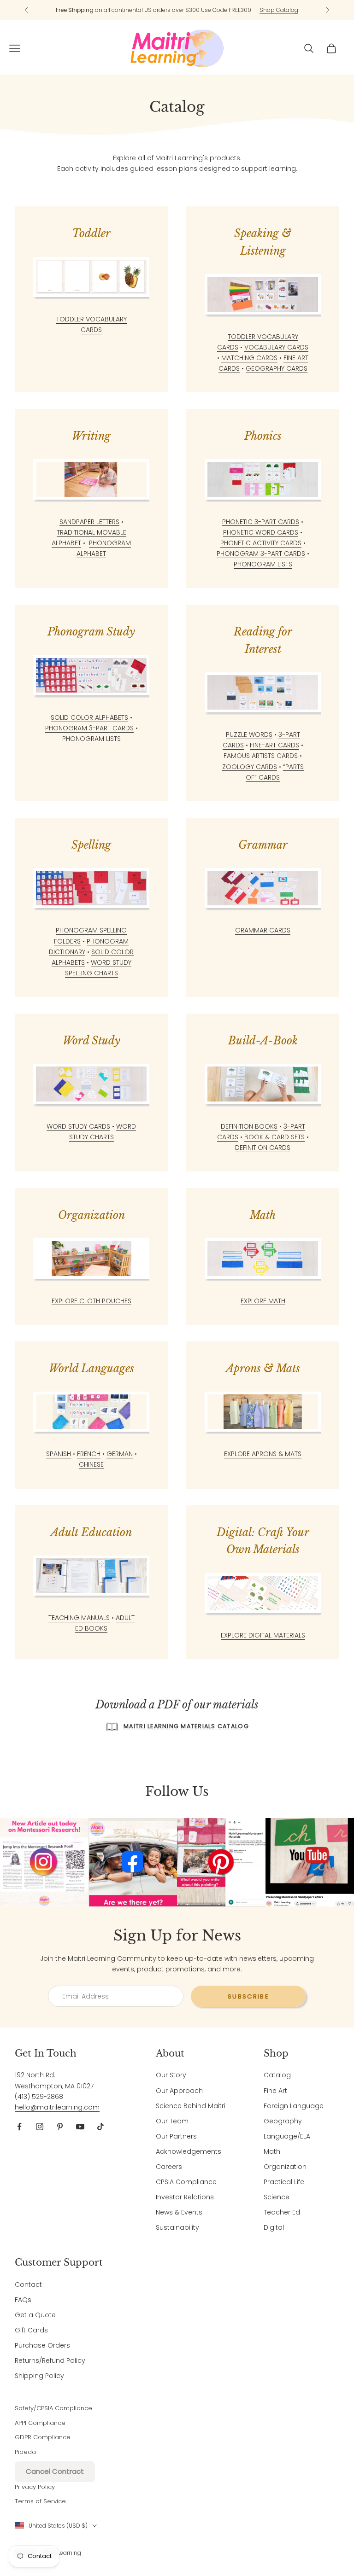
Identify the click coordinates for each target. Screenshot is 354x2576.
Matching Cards (249, 358)
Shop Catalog (279, 10)
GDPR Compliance (43, 2437)
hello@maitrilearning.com (57, 2107)
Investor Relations (185, 2197)
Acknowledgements (189, 2151)
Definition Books (249, 1126)
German (120, 1454)
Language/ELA (287, 2136)
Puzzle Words (249, 734)
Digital (274, 2227)
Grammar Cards (263, 930)
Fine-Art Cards (274, 745)
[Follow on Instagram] (40, 2127)
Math (272, 2151)
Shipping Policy (39, 2376)
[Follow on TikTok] (100, 2127)
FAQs (23, 2300)
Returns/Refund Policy (50, 2360)
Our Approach (179, 2091)
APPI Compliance (40, 2423)
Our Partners (176, 2136)
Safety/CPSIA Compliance (53, 2408)
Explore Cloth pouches (91, 1301)
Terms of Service (40, 2501)
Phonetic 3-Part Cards (261, 522)
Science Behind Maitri (191, 2106)
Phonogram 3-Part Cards (261, 554)
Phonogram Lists (263, 564)
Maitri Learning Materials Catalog (186, 1726)
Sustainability (177, 2227)
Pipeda (25, 2452)
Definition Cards (263, 1148)
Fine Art (275, 2091)
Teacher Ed (282, 2212)
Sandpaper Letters (89, 522)
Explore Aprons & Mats (263, 1454)
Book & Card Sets (274, 1137)
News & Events (179, 2212)
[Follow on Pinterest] (60, 2127)
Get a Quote (35, 2315)
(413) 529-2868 (39, 2097)
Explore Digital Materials (263, 1635)
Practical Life (284, 2182)
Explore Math (263, 1301)
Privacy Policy (35, 2487)
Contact (28, 2285)
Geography (283, 2121)
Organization (285, 2167)
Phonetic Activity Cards (261, 543)
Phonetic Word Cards (261, 532)
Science (277, 2197)
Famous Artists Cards (261, 756)
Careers (169, 2167)
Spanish (59, 1454)
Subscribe (248, 1996)
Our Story (171, 2075)
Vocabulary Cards (276, 347)
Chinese (91, 1464)
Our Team (172, 2121)
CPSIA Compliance (186, 2182)
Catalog (277, 2075)
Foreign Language (294, 2106)
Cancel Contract (55, 2471)
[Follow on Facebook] (19, 2127)
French (89, 1454)
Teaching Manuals (79, 1618)
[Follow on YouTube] (80, 2127)
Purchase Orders (42, 2345)
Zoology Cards (250, 767)
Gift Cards (31, 2330)
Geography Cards (277, 368)
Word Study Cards (78, 1126)
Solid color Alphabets (89, 717)
